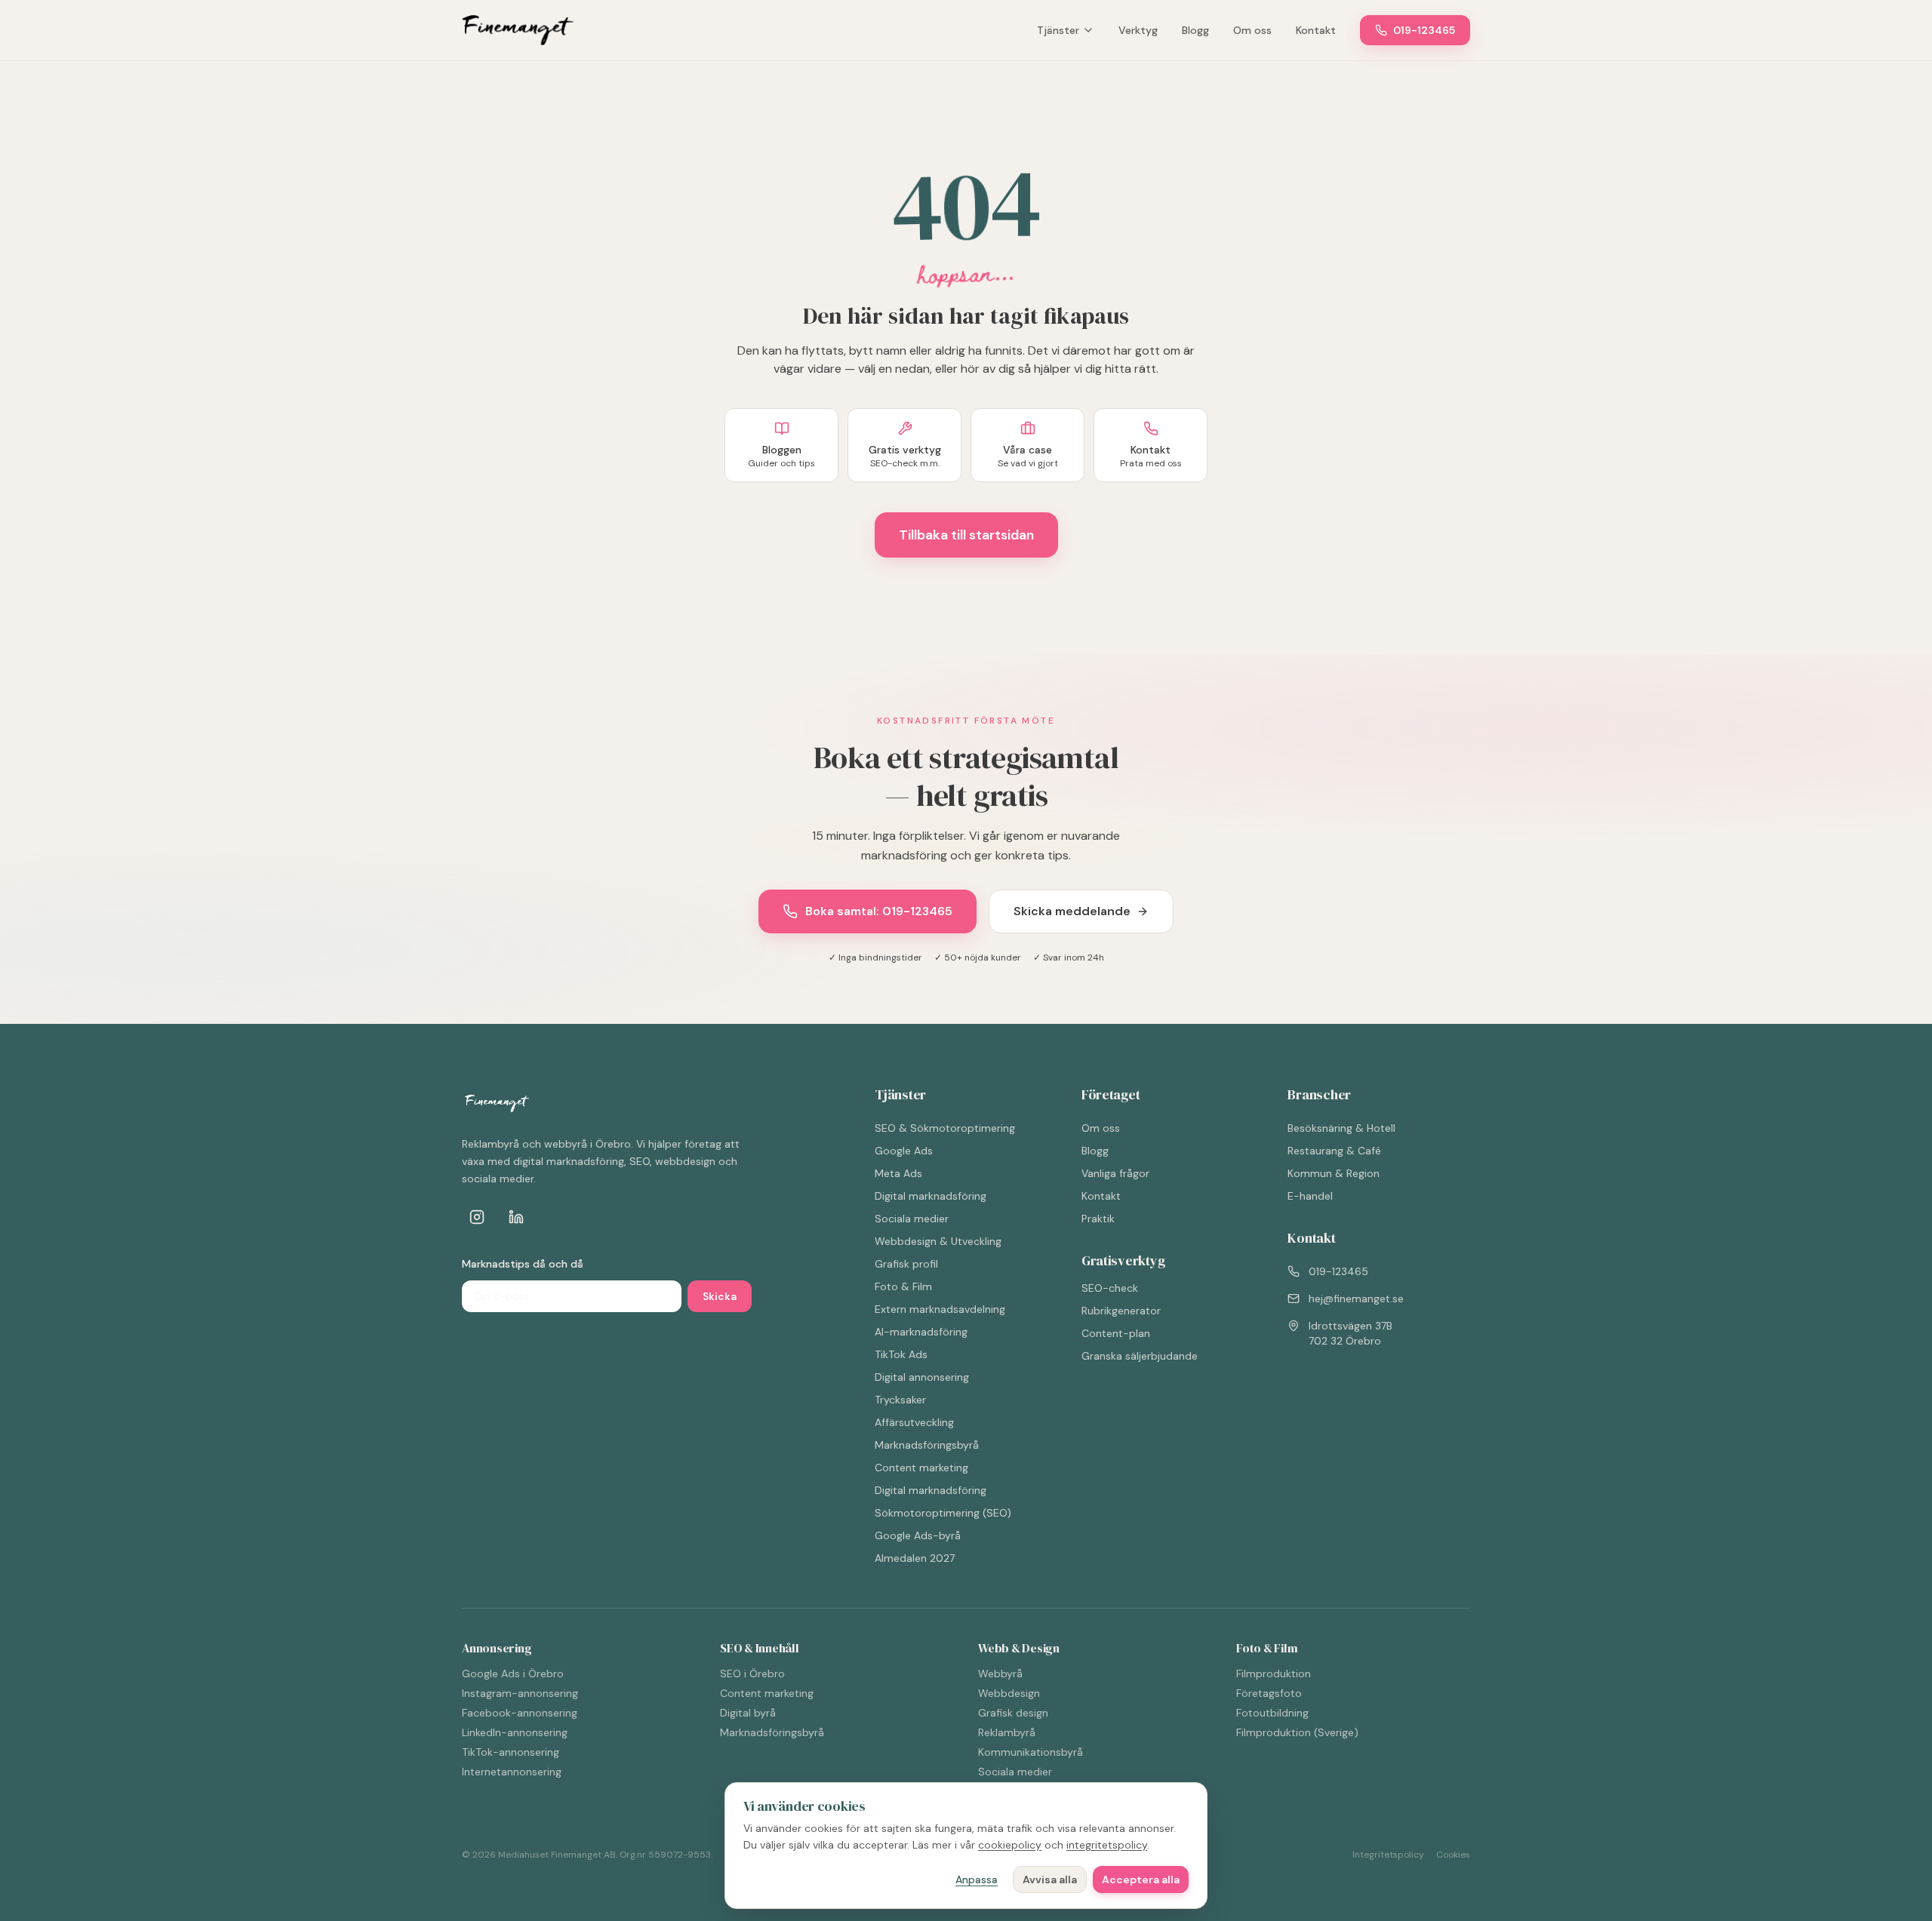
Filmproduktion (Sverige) (1297, 1732)
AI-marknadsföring (921, 1332)
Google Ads (904, 1151)
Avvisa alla (1050, 1880)
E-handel (1310, 1196)
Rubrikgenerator (1121, 1311)
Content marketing (921, 1468)
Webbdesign (1009, 1693)
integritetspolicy (1107, 1845)
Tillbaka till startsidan (966, 535)
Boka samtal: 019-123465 (879, 911)
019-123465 (1424, 30)
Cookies (1453, 1855)
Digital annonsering (922, 1377)
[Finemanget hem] (518, 30)
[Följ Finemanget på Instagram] (477, 1217)
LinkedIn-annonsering (515, 1732)
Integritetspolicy (1388, 1855)
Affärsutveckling (914, 1422)
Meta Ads (898, 1173)
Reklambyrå (1007, 1732)
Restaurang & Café (1334, 1151)
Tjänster (1058, 30)
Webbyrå (1000, 1674)
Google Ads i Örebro (513, 1674)
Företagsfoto (1269, 1693)
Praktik (1098, 1219)
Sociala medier (912, 1219)
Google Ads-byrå (918, 1535)
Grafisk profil (906, 1264)
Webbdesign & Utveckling (938, 1241)
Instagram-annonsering (520, 1693)
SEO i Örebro (752, 1674)
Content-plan (1116, 1333)
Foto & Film (903, 1286)
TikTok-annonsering (511, 1752)
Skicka (720, 1296)
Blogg (1195, 30)
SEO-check (1110, 1288)
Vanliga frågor (1115, 1173)
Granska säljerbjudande (1140, 1356)
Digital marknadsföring (931, 1196)
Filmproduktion (1274, 1674)
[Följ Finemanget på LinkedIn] (516, 1217)
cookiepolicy (1010, 1845)
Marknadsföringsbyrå (927, 1445)
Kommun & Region (1334, 1173)
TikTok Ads (901, 1354)
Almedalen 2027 (915, 1558)
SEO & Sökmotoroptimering (945, 1128)
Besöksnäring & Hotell (1341, 1128)
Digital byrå (748, 1713)
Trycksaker (900, 1400)
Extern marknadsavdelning (940, 1309)
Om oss (1252, 30)
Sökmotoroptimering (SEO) (943, 1513)
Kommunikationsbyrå (1031, 1752)
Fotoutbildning (1272, 1713)
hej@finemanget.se (1356, 1299)
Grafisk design (1013, 1713)
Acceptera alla (1141, 1880)
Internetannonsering (512, 1772)
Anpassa (977, 1880)
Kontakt (1316, 30)
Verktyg (1138, 30)
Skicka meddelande (1072, 911)
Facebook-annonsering (520, 1713)
